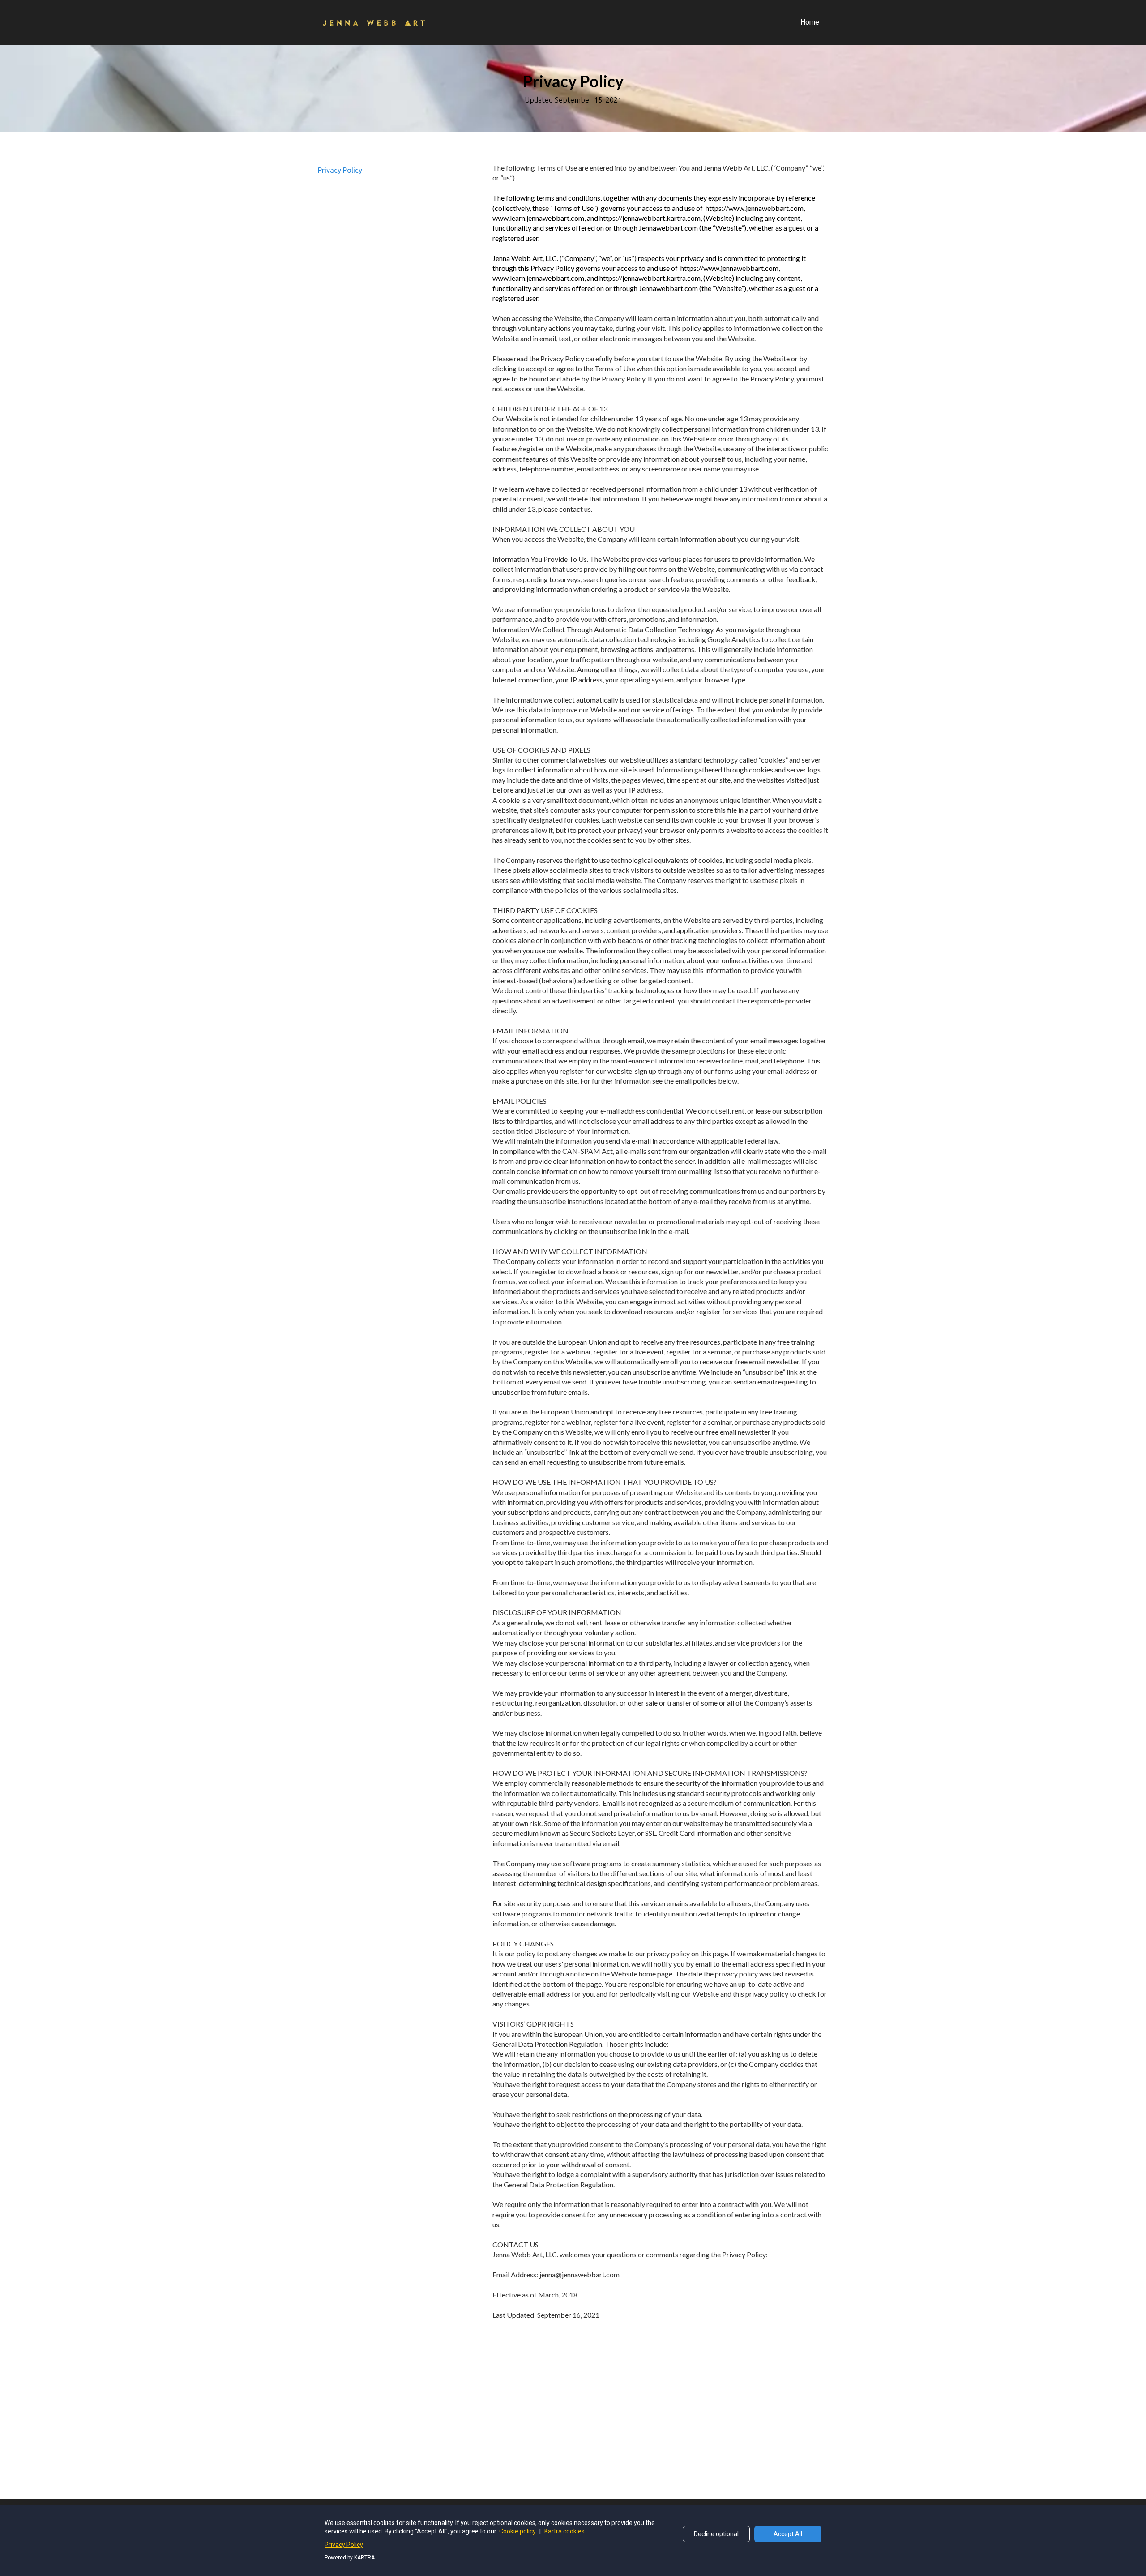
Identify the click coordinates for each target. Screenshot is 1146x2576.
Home (810, 22)
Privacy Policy (340, 170)
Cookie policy (518, 2531)
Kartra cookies (564, 2531)
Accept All (788, 2534)
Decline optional (716, 2534)
